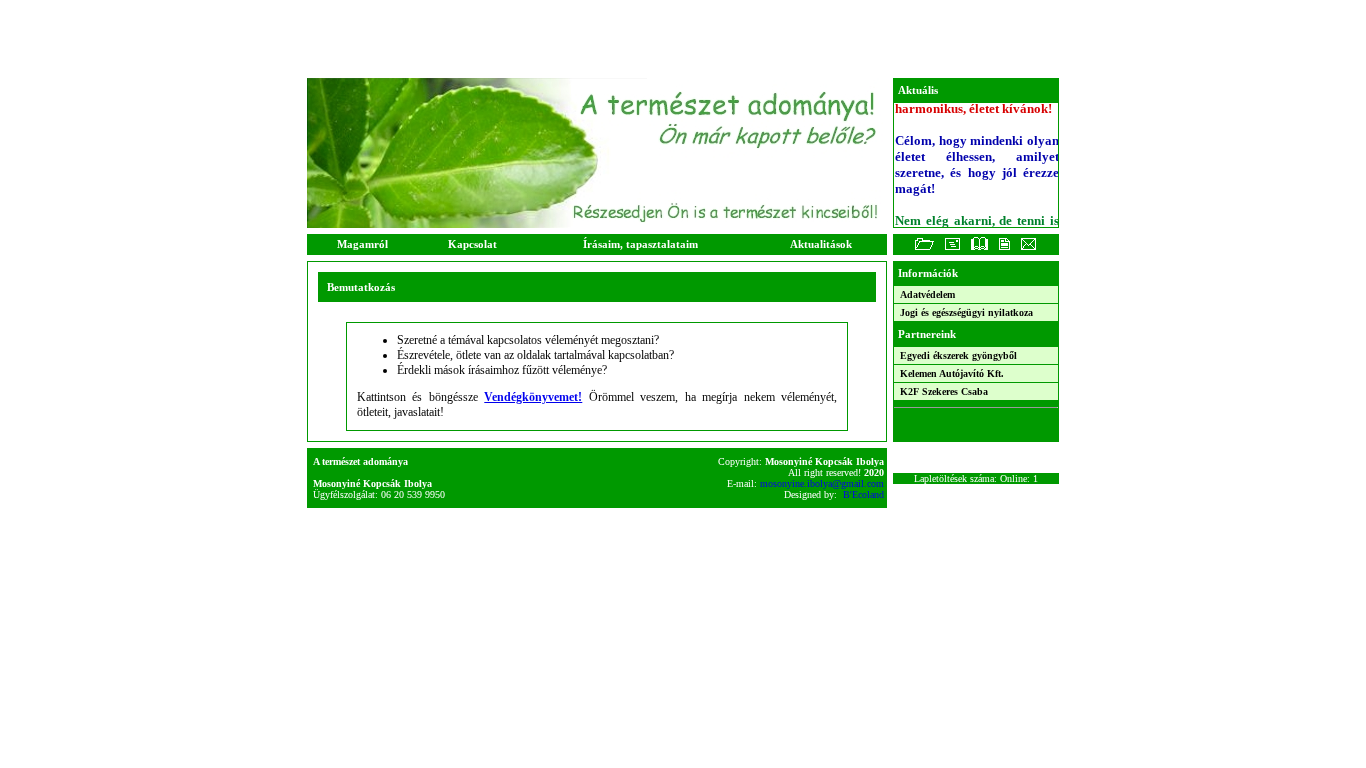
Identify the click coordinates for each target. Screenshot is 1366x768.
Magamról (362, 244)
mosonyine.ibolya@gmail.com (823, 483)
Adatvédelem (926, 294)
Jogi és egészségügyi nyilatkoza (965, 312)
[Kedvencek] (924, 248)
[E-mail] (1028, 248)
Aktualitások (821, 244)
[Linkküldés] (952, 248)
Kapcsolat (472, 244)
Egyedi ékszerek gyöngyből (957, 355)
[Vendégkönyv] (979, 248)
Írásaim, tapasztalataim (640, 244)
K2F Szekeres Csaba (942, 391)
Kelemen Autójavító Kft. (950, 373)
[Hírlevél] (1004, 248)
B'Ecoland (865, 494)
